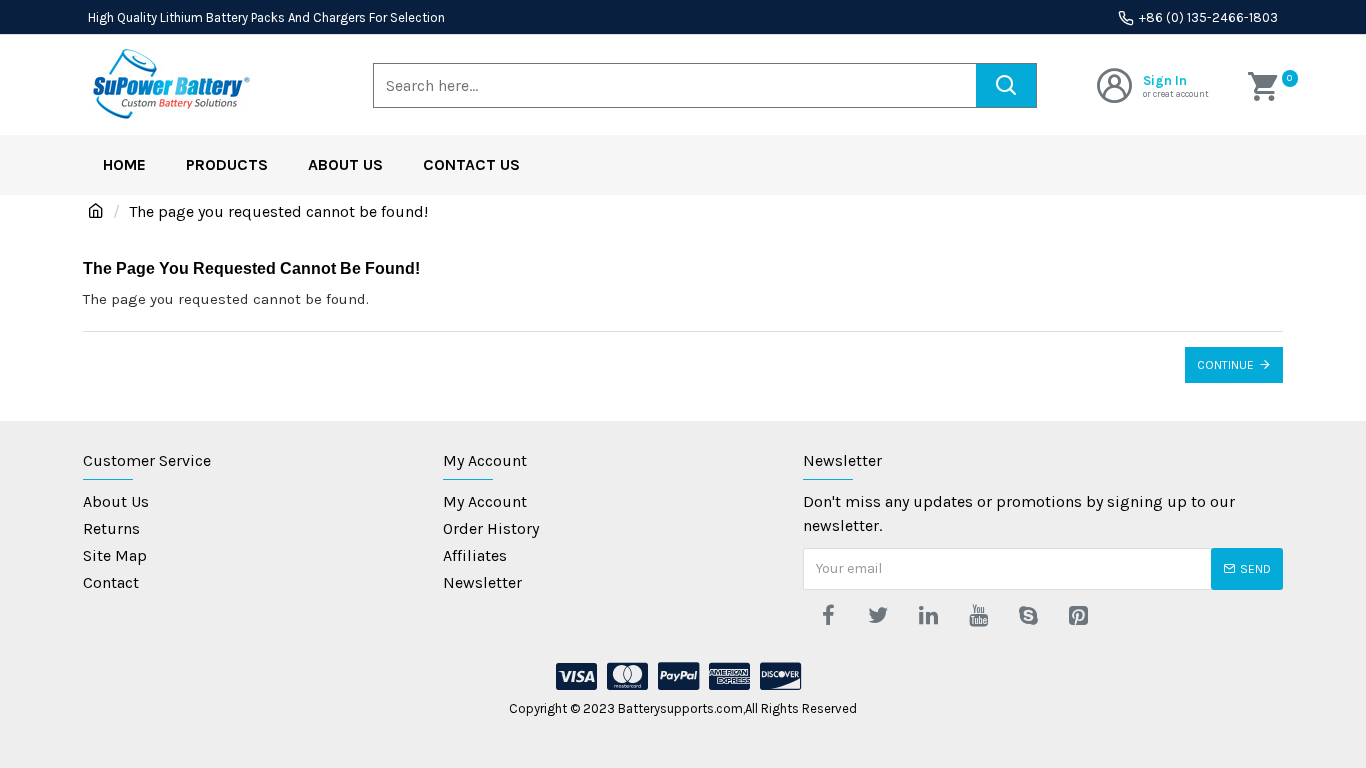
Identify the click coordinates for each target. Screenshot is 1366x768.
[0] (1265, 85)
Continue (1225, 365)
